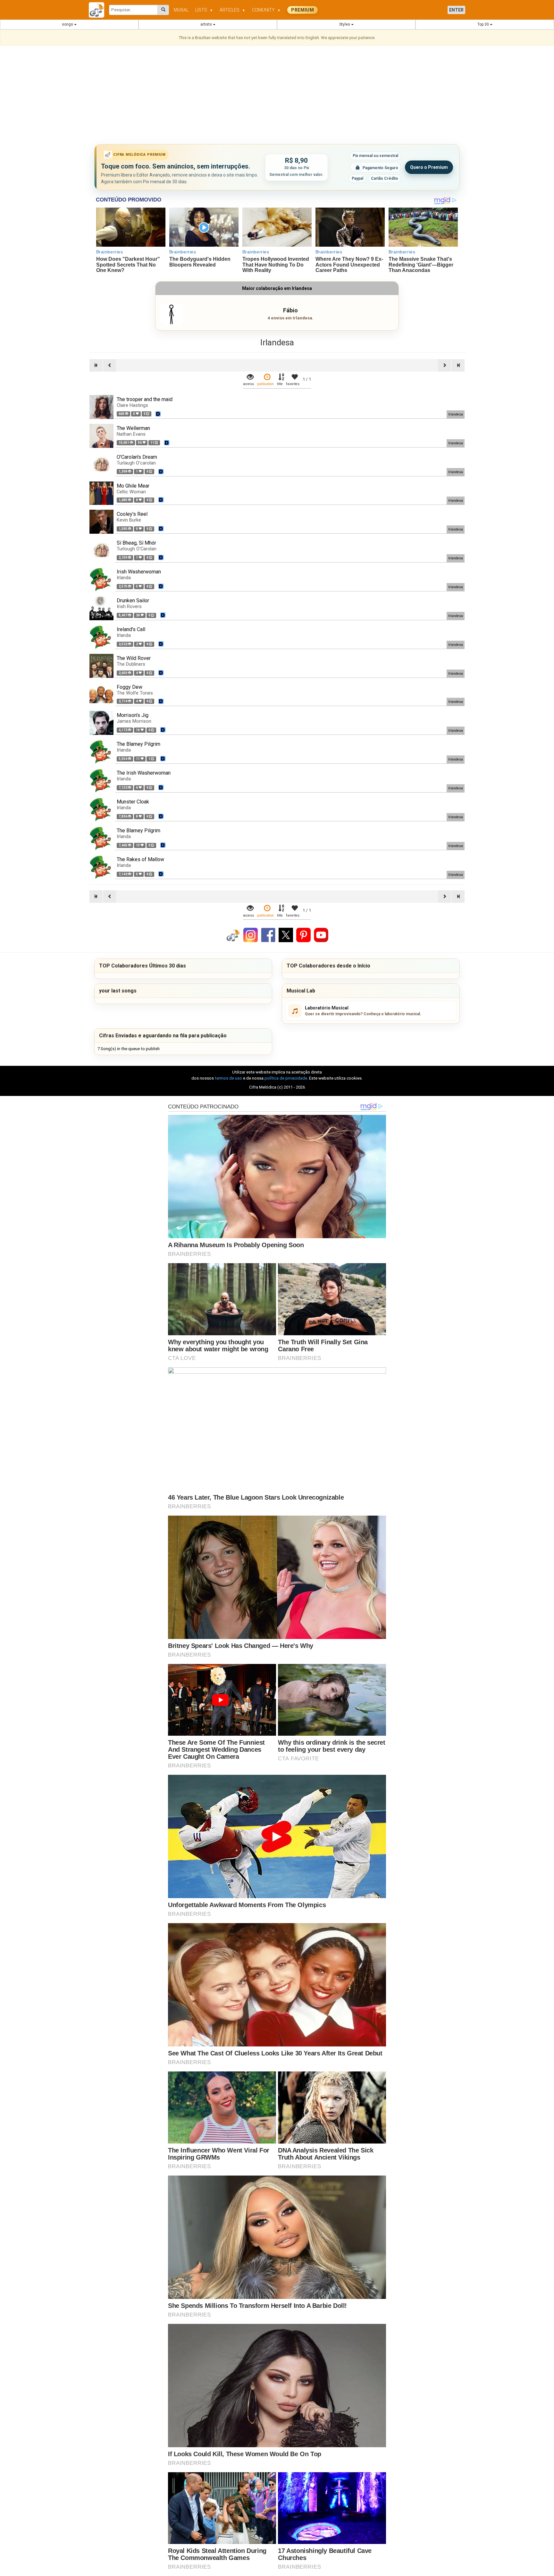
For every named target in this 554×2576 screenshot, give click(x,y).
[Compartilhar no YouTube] (321, 935)
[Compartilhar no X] (286, 935)
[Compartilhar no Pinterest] (303, 935)
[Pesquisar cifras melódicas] (163, 10)
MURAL (181, 10)
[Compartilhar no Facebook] (268, 935)
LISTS (204, 10)
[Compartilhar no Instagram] (251, 935)
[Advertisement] (277, 96)
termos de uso (228, 1078)
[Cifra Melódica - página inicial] (99, 10)
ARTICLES (232, 10)
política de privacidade (286, 1078)
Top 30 (484, 24)
